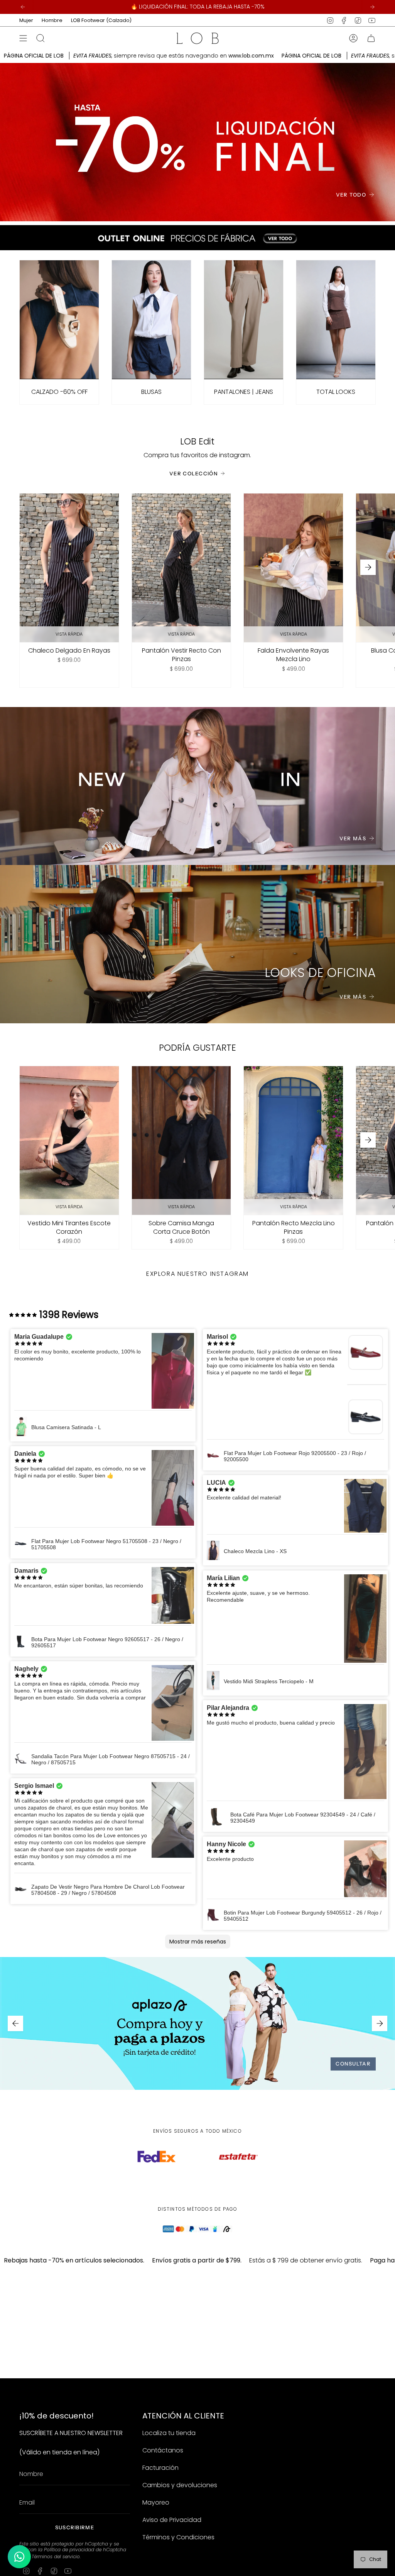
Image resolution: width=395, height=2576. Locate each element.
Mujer (26, 20)
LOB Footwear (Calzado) (101, 20)
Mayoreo (156, 2502)
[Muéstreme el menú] (23, 38)
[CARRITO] (371, 38)
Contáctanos (163, 2450)
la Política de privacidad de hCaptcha (82, 2550)
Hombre (52, 20)
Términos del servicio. (56, 2556)
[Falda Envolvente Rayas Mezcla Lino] (293, 568)
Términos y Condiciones (178, 2537)
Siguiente (368, 567)
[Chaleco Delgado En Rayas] (69, 568)
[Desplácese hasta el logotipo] (157, 2162)
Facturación (160, 2468)
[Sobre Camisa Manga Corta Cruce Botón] (181, 1140)
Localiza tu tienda (169, 2433)
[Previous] (23, 7)
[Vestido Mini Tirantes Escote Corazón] (69, 1140)
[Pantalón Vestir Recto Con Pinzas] (181, 568)
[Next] (372, 7)
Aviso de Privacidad (172, 2520)
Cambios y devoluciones (180, 2485)
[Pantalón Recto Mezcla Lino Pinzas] (293, 1140)
